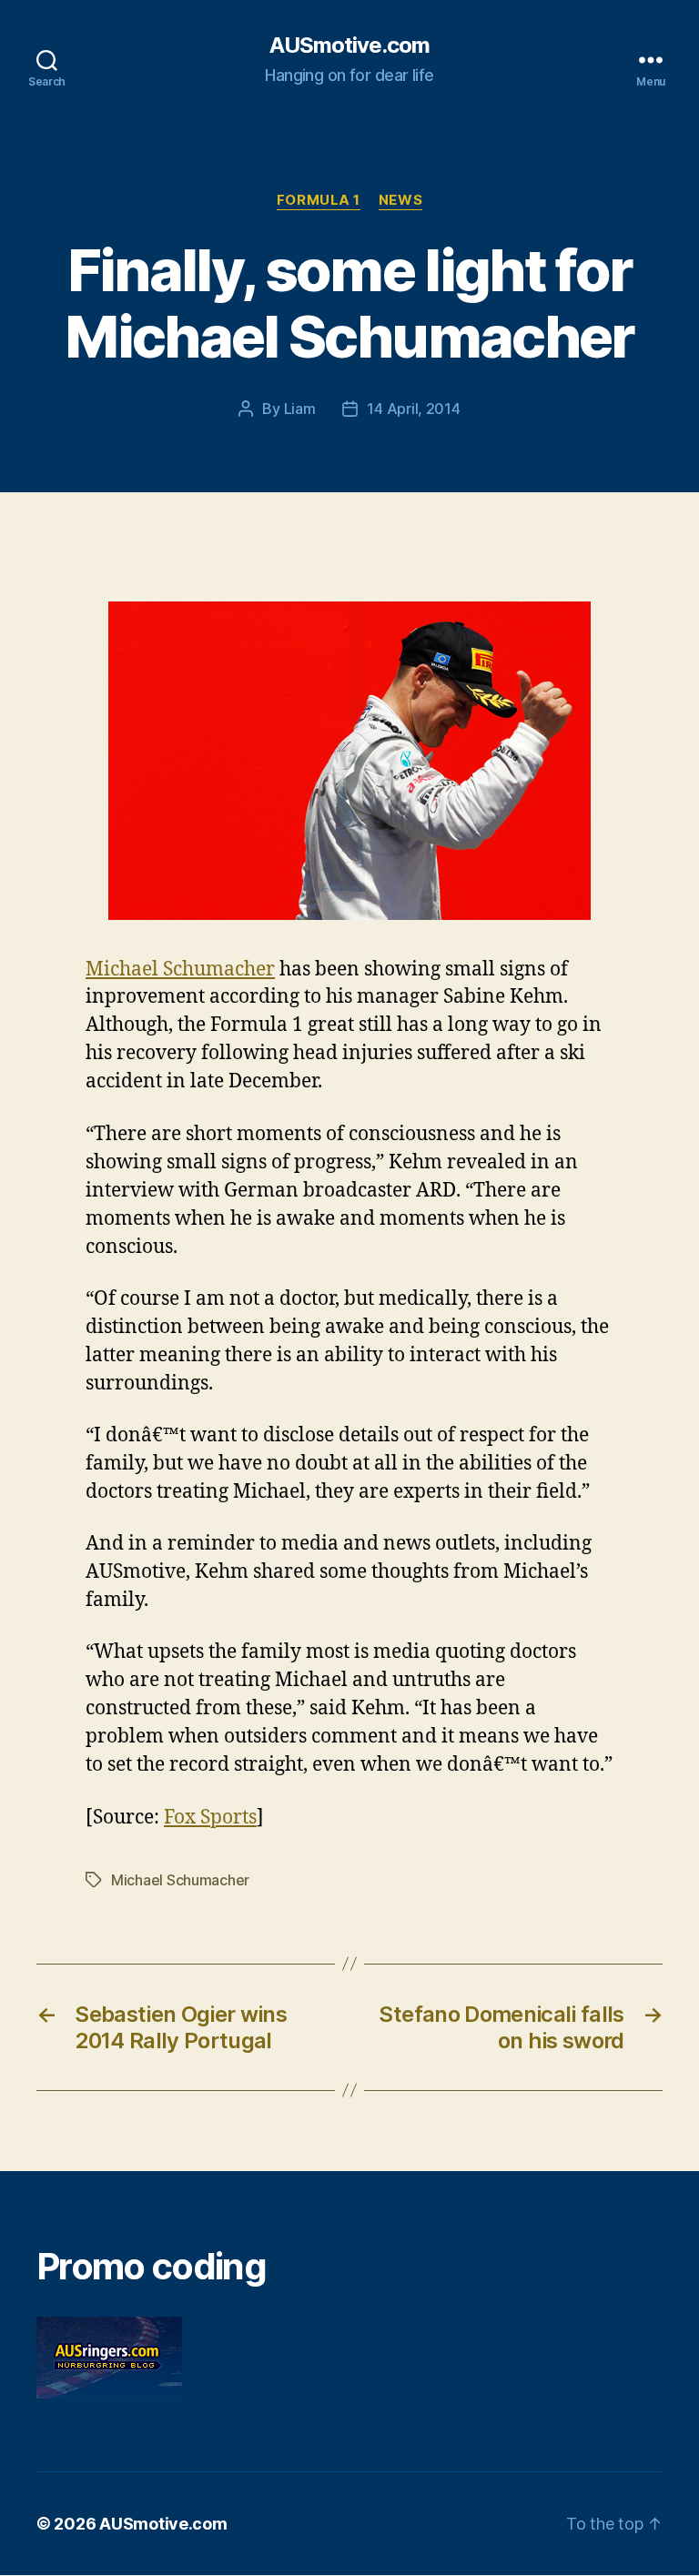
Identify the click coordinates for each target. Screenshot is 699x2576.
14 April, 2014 (413, 409)
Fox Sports (210, 1818)
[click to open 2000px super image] (349, 761)
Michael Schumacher (180, 970)
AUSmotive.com (349, 45)
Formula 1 (319, 200)
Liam (300, 409)
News (400, 200)
